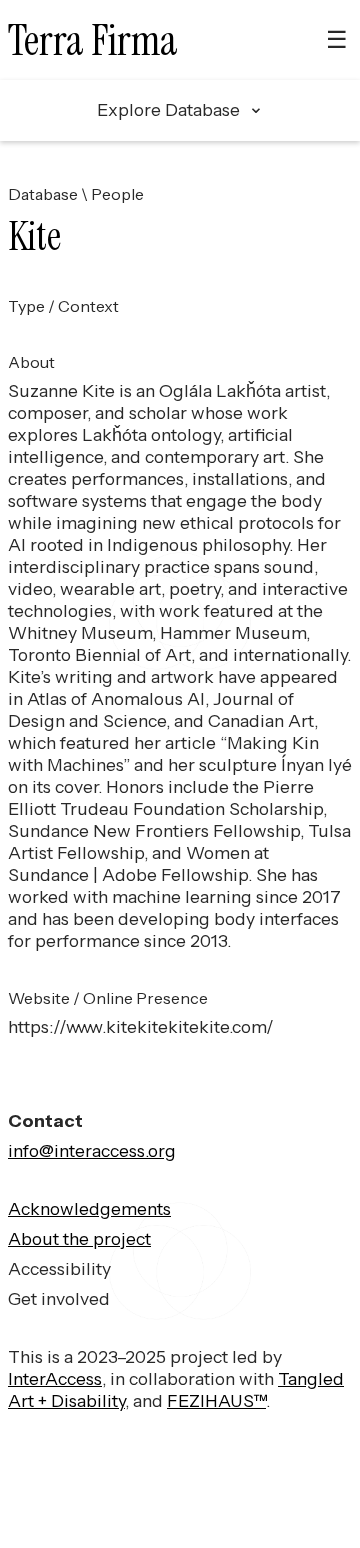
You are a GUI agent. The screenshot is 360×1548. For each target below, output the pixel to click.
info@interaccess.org (92, 1150)
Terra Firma (93, 40)
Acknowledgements (89, 1208)
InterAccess (55, 1378)
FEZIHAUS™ (216, 1400)
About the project (79, 1238)
